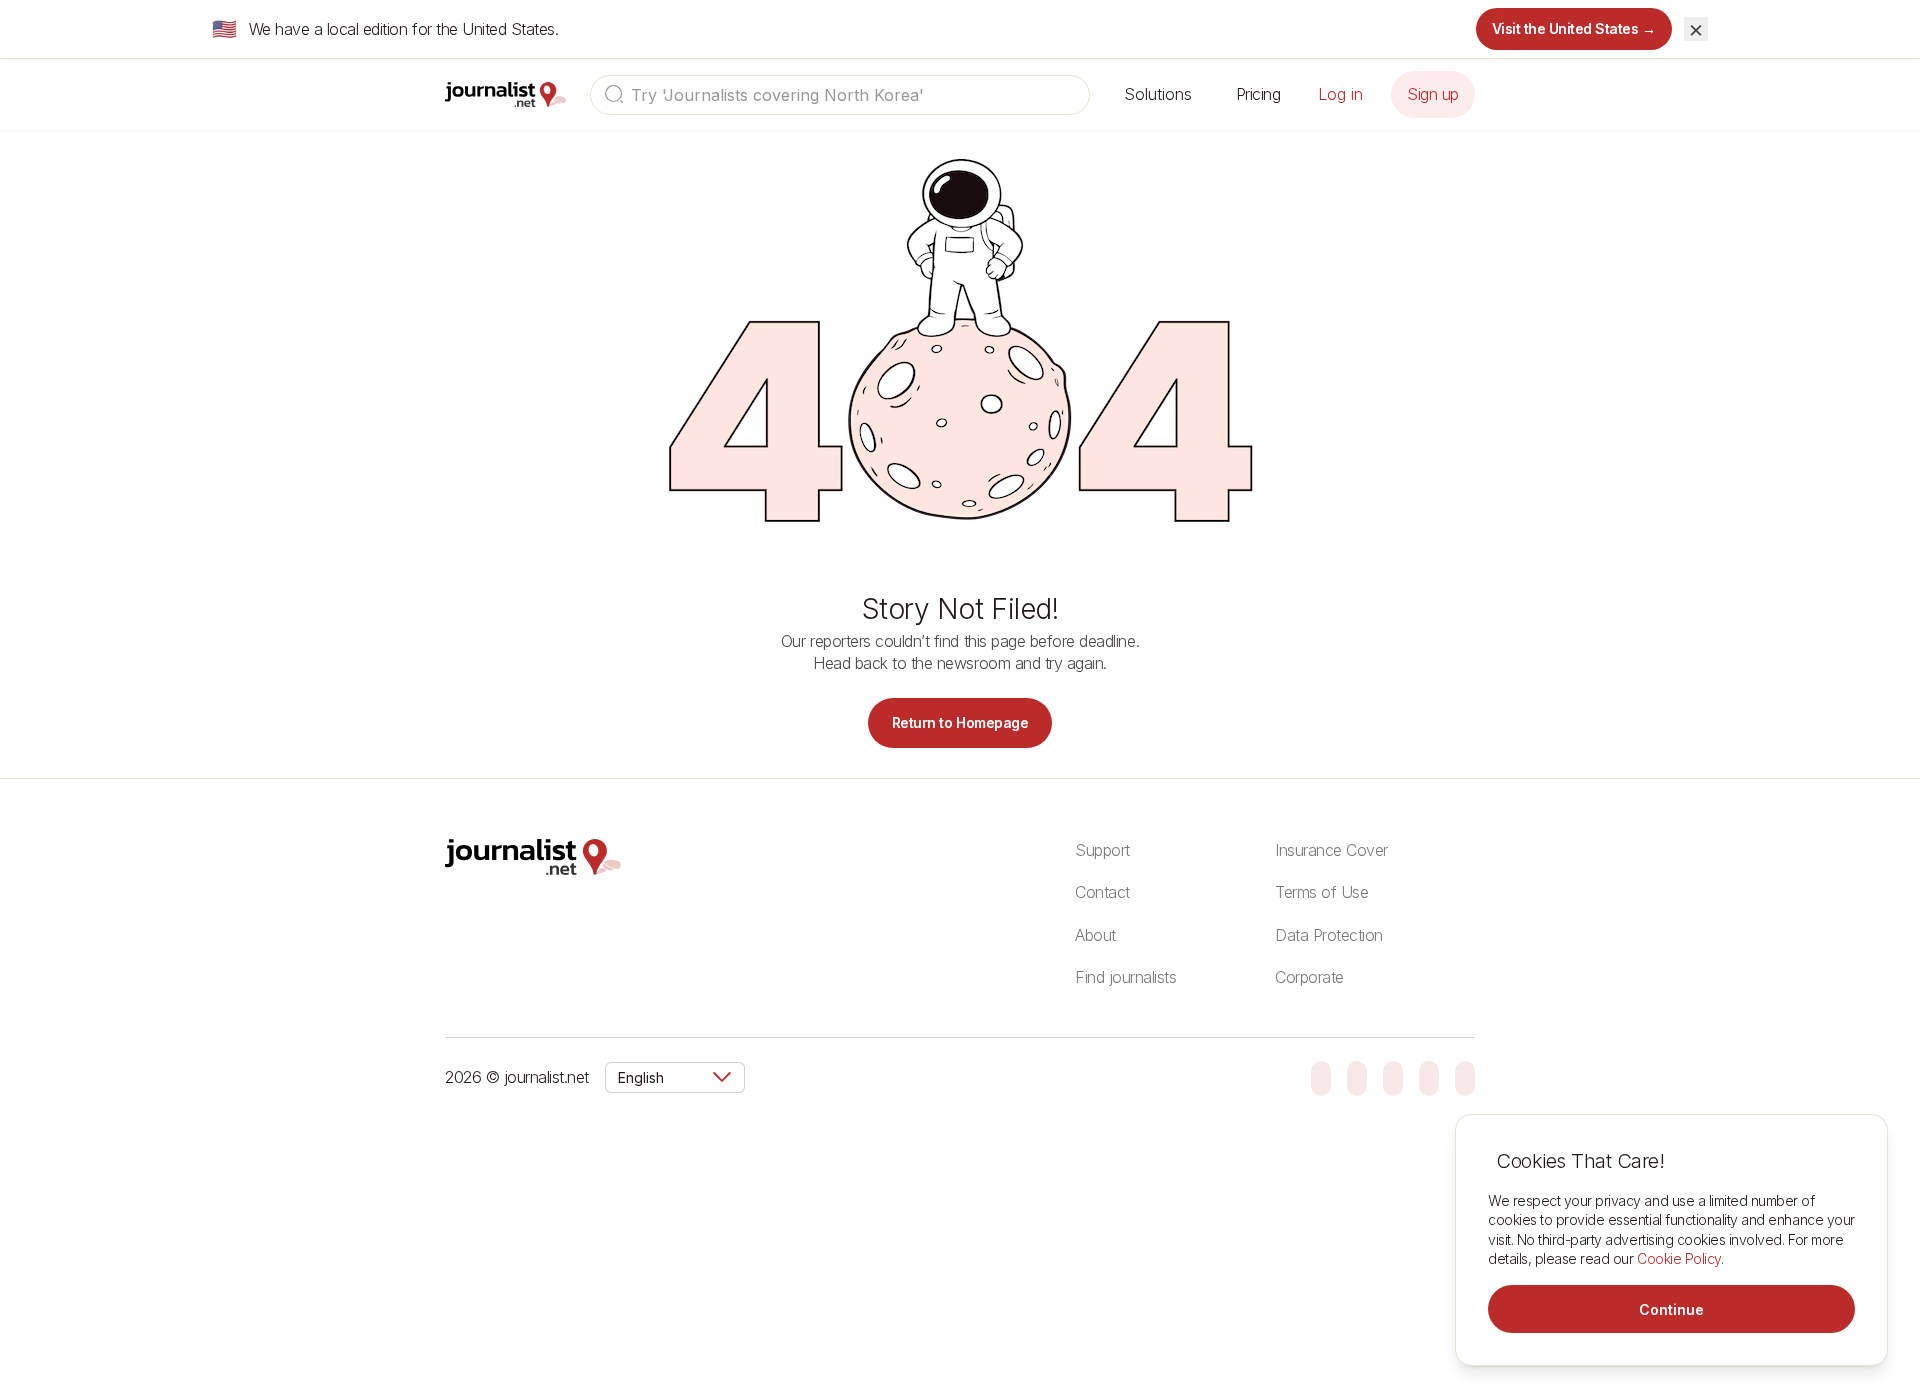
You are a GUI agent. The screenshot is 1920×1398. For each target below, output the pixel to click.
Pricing (1258, 94)
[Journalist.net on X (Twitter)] (1429, 1077)
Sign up (1433, 94)
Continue (1671, 1309)
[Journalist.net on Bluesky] (1321, 1077)
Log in (1340, 94)
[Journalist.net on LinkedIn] (1465, 1077)
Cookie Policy (1679, 1258)
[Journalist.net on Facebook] (1393, 1077)
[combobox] (840, 95)
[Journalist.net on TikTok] (1357, 1077)
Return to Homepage (960, 722)
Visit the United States (1574, 28)
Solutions (1158, 94)
